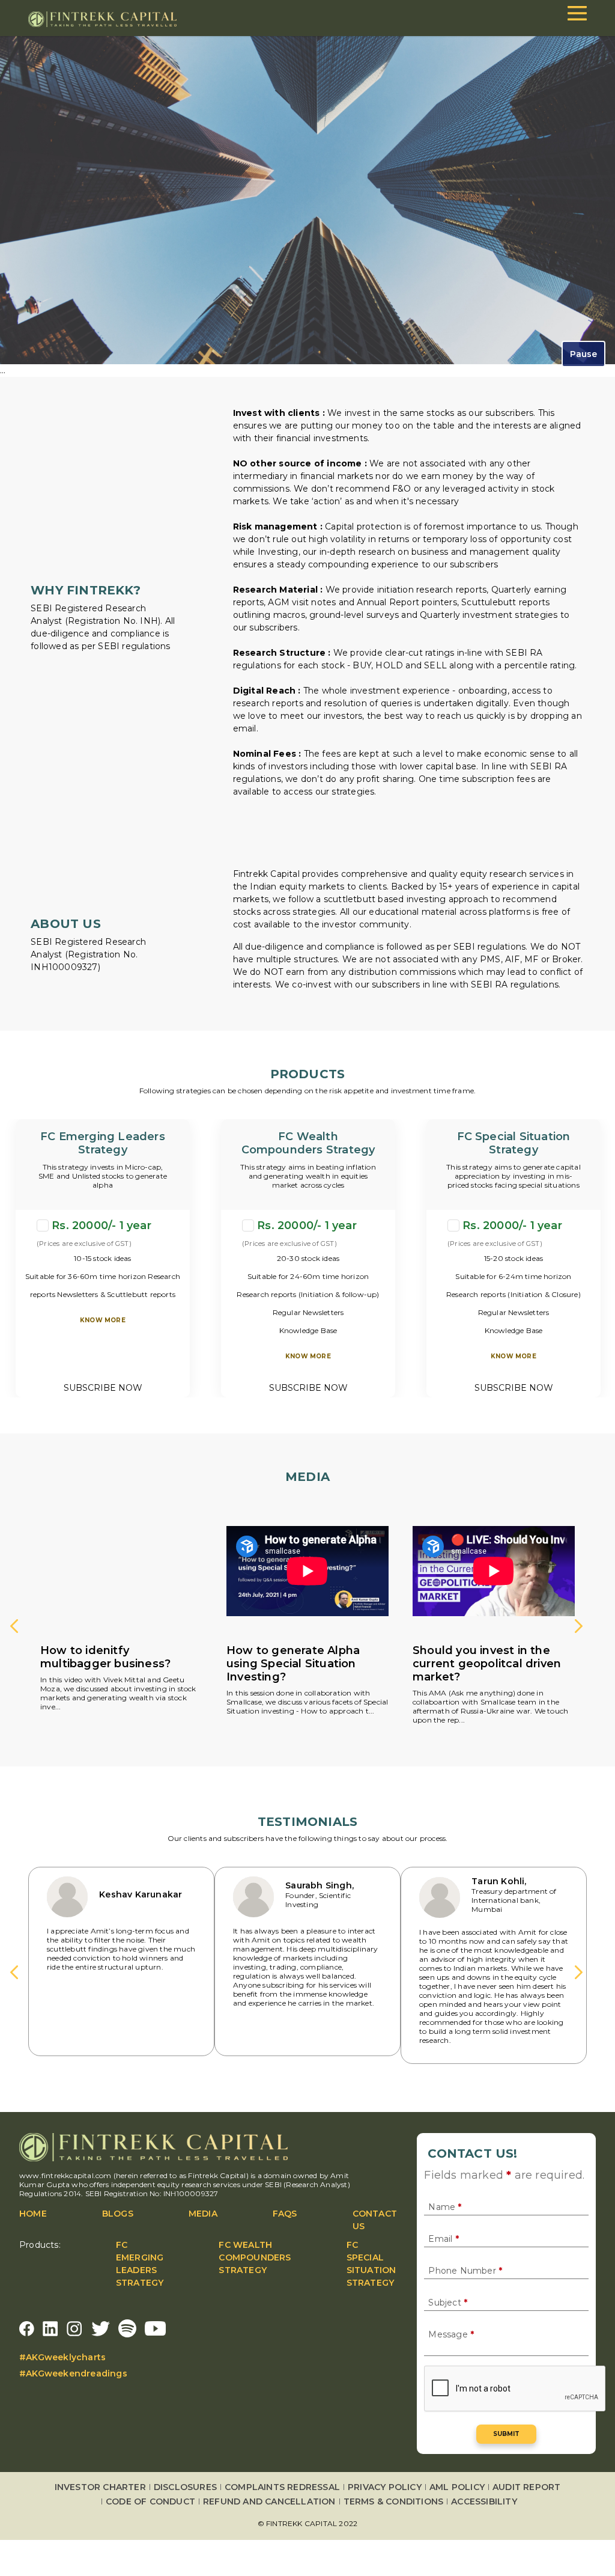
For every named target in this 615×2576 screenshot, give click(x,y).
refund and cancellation (269, 2501)
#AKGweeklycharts (62, 2357)
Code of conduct (150, 2501)
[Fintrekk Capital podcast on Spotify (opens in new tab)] (127, 2328)
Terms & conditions (394, 2501)
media (203, 2214)
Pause (583, 354)
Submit (506, 2434)
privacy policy (385, 2487)
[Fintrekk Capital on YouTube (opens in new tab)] (155, 2328)
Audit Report (526, 2487)
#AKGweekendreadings (73, 2373)
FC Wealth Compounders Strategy (255, 2257)
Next (581, 1628)
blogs (118, 2214)
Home (33, 2214)
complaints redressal (282, 2487)
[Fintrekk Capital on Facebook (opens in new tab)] (27, 2328)
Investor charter (100, 2487)
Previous (16, 1628)
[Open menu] (577, 13)
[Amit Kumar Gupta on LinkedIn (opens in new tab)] (50, 2328)
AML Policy (457, 2487)
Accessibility (484, 2501)
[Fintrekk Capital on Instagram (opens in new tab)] (74, 2328)
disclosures (185, 2487)
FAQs (285, 2214)
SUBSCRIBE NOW (103, 1388)
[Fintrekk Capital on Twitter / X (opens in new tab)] (101, 2328)
